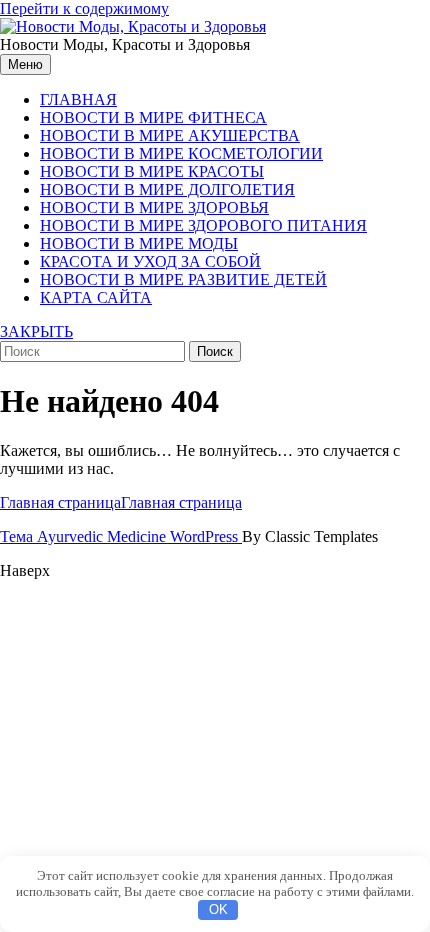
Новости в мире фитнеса (153, 117)
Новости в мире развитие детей (183, 279)
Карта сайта (96, 297)
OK (218, 909)
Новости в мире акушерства (170, 135)
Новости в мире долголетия (167, 189)
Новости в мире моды (139, 243)
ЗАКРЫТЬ (36, 331)
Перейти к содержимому (84, 8)
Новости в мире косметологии (181, 153)
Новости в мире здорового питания (203, 225)
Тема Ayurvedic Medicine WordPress (121, 536)
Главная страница (121, 502)
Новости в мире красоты (152, 171)
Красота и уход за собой (150, 261)
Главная (78, 99)
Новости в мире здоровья (154, 207)
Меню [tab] (25, 64)
